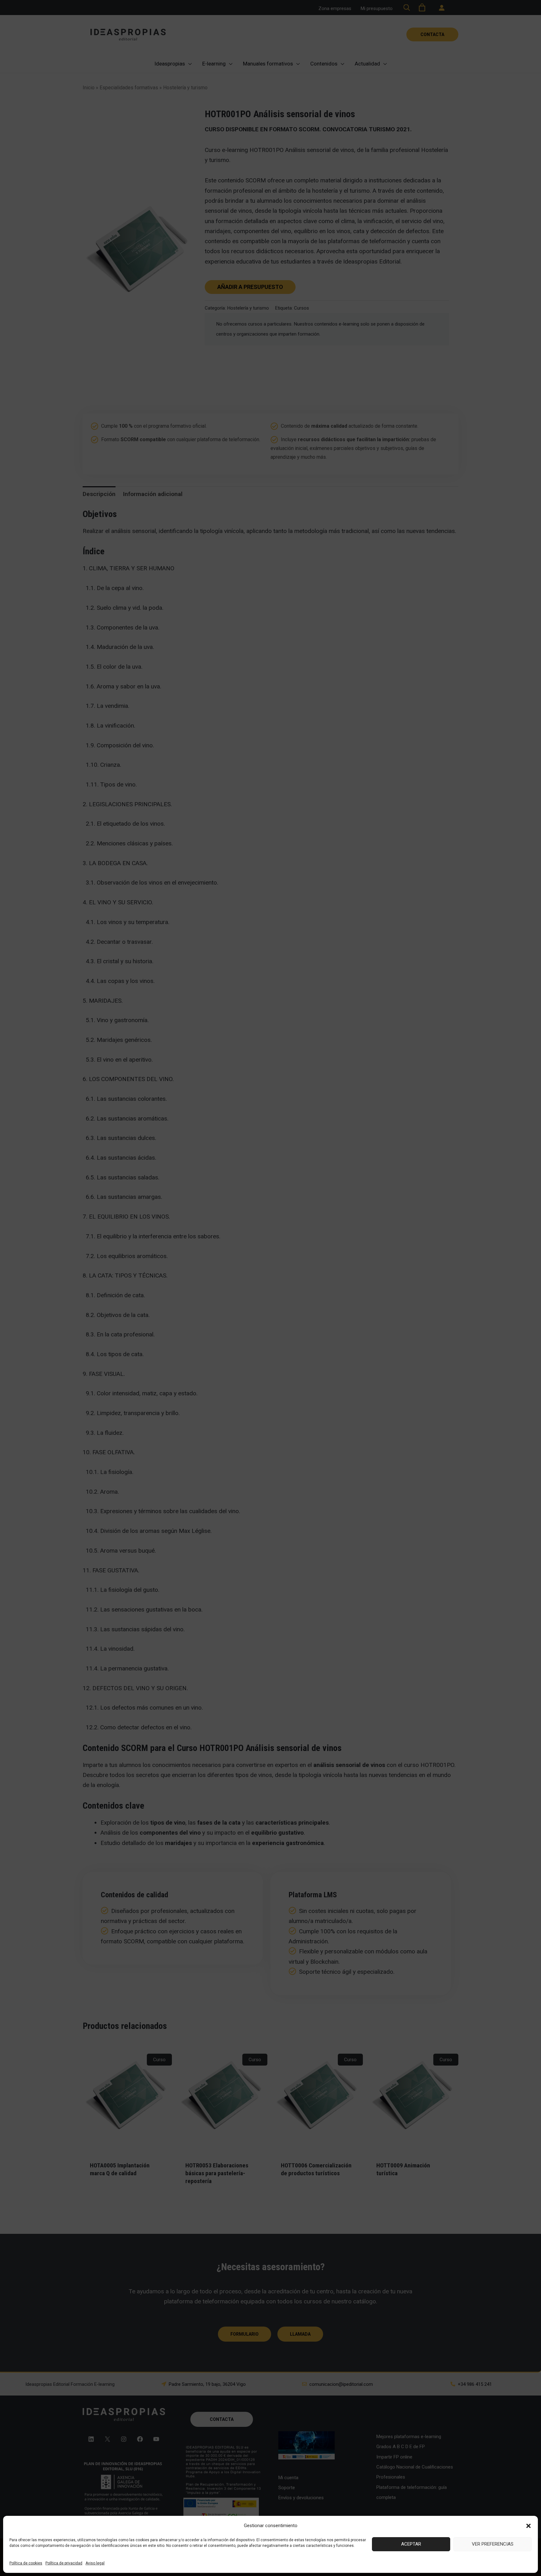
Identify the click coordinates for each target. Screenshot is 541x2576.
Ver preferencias (493, 2544)
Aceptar (411, 2544)
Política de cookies (26, 2563)
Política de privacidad (64, 2563)
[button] (528, 2526)
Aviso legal (95, 2563)
